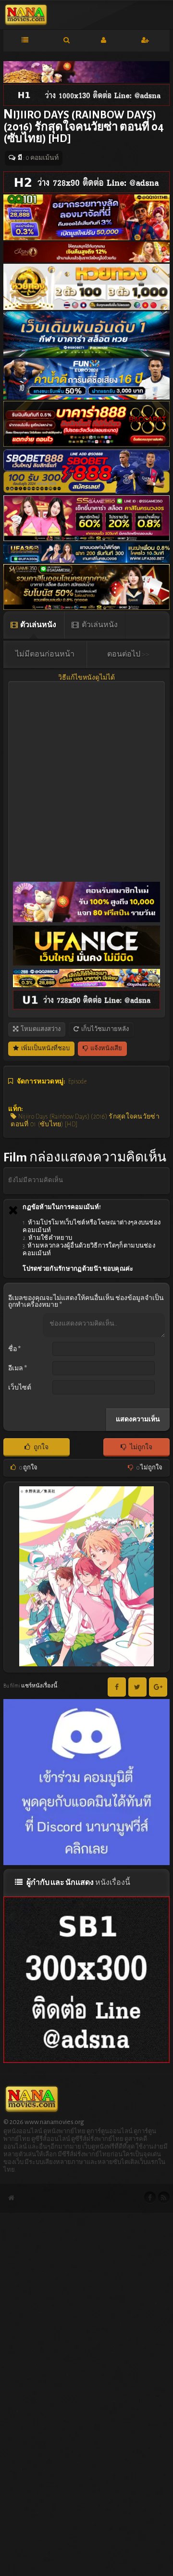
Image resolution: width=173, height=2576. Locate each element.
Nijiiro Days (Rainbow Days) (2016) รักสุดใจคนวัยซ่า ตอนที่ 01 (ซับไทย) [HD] (85, 1121)
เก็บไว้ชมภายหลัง (105, 1029)
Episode (77, 1082)
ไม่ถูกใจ (141, 1447)
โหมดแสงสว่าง (40, 1029)
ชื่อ (14, 1349)
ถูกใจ (41, 1447)
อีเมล (18, 1368)
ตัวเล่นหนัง (38, 625)
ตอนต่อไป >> (128, 654)
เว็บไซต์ (20, 1388)
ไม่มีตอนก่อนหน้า (45, 654)
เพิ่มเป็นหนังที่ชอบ (45, 1049)
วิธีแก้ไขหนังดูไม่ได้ (86, 678)
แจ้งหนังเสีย (106, 1049)
